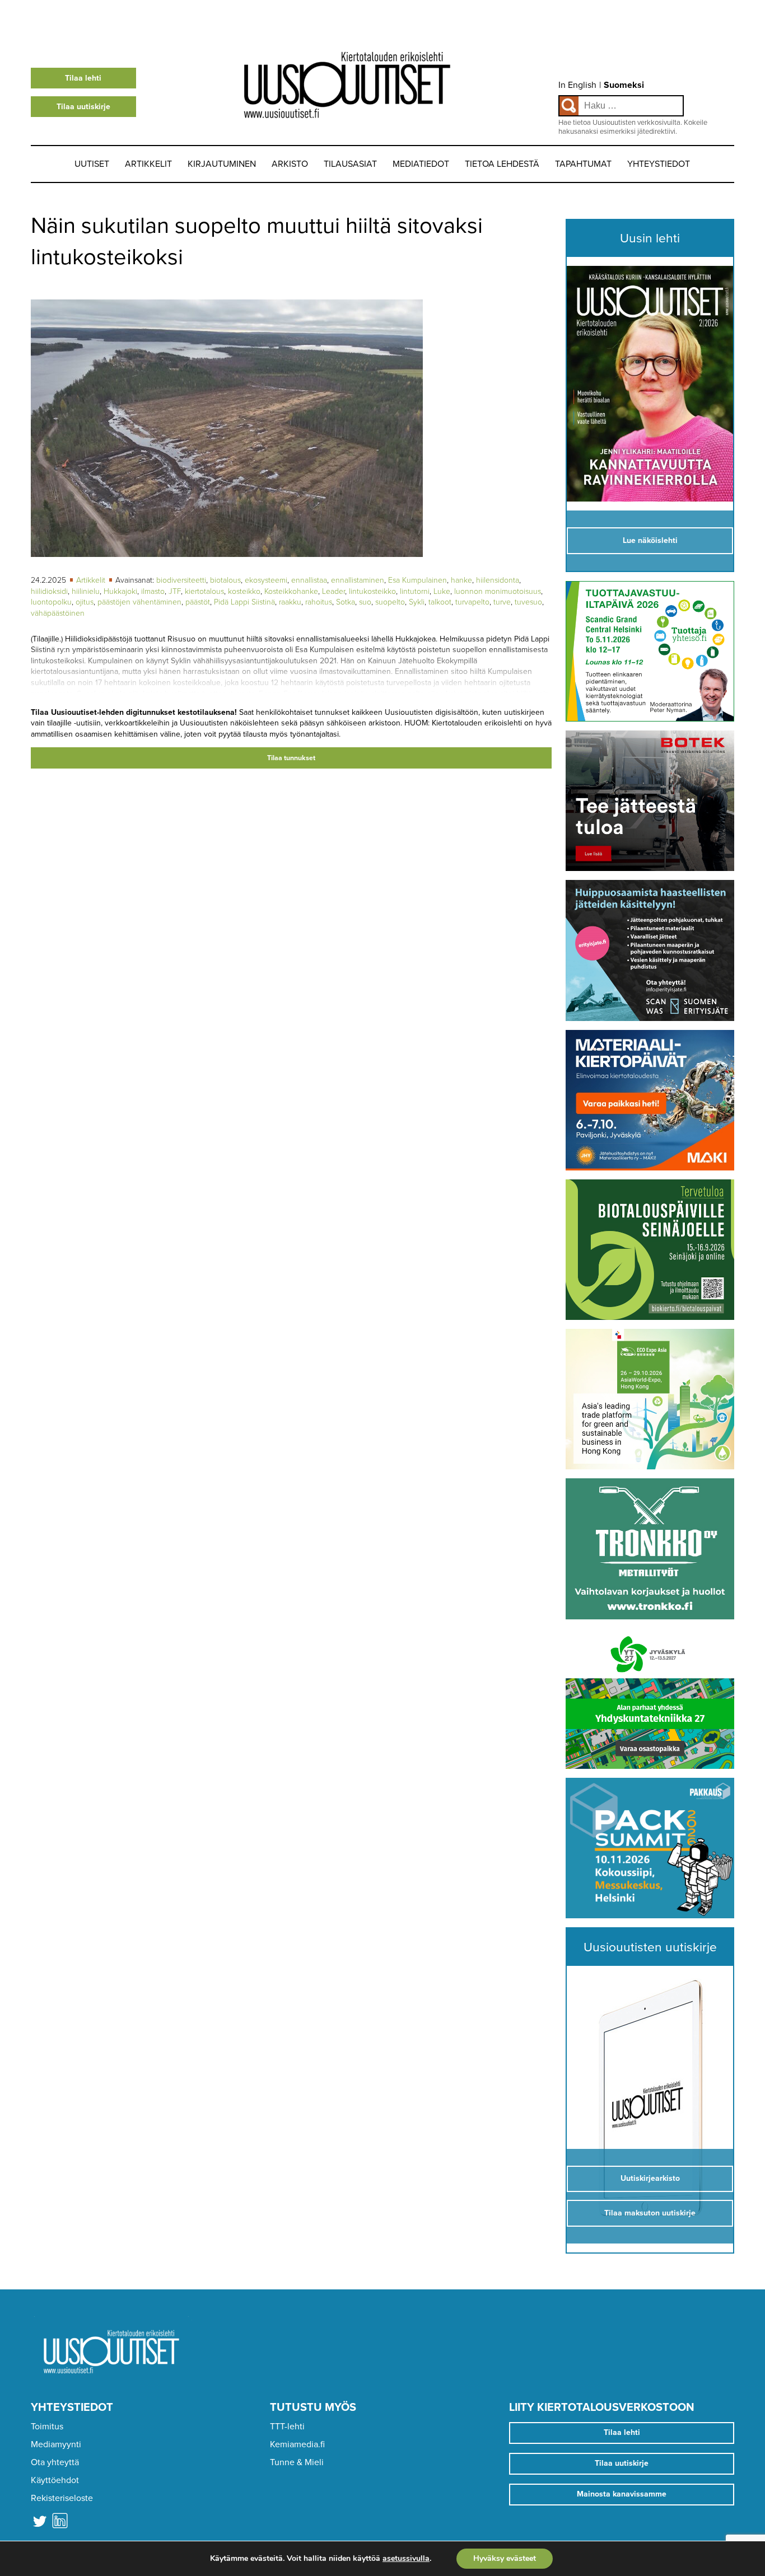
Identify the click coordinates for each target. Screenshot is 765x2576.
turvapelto (472, 602)
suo (365, 602)
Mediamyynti (56, 2444)
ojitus (85, 602)
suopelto (390, 602)
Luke (442, 591)
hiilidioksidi (49, 591)
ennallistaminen (358, 580)
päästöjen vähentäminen (139, 602)
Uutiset (92, 164)
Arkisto (290, 164)
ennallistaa (309, 580)
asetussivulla (406, 2559)
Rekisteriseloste (62, 2498)
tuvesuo (528, 602)
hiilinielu (86, 591)
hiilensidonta (498, 580)
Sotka (346, 602)
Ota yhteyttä (55, 2462)
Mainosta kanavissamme (622, 2494)
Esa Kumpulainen (418, 580)
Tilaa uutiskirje (83, 107)
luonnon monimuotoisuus (498, 591)
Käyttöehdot (55, 2480)
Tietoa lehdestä (502, 164)
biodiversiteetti (181, 580)
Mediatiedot (421, 164)
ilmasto (153, 591)
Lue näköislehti (650, 540)
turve (502, 602)
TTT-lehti (287, 2427)
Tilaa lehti (83, 78)
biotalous (225, 580)
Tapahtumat (583, 164)
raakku (290, 602)
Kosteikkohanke (291, 591)
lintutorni (415, 591)
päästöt (198, 602)
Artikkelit (148, 164)
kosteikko (244, 591)
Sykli (417, 602)
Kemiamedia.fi (297, 2444)
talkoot (440, 602)
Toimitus (47, 2427)
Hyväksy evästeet (505, 2558)
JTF (175, 591)
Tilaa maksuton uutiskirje (650, 2213)
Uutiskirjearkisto (650, 2178)
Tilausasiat (350, 164)
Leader (333, 591)
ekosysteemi (266, 580)
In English (577, 85)
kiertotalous (204, 591)
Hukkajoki (120, 591)
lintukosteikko (372, 591)
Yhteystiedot (659, 164)
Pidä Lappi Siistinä (244, 602)
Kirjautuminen (222, 164)
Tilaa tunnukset (291, 758)
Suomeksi (624, 85)
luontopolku (51, 602)
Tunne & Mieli (297, 2462)
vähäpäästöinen (58, 613)
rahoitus (319, 602)
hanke (461, 580)
